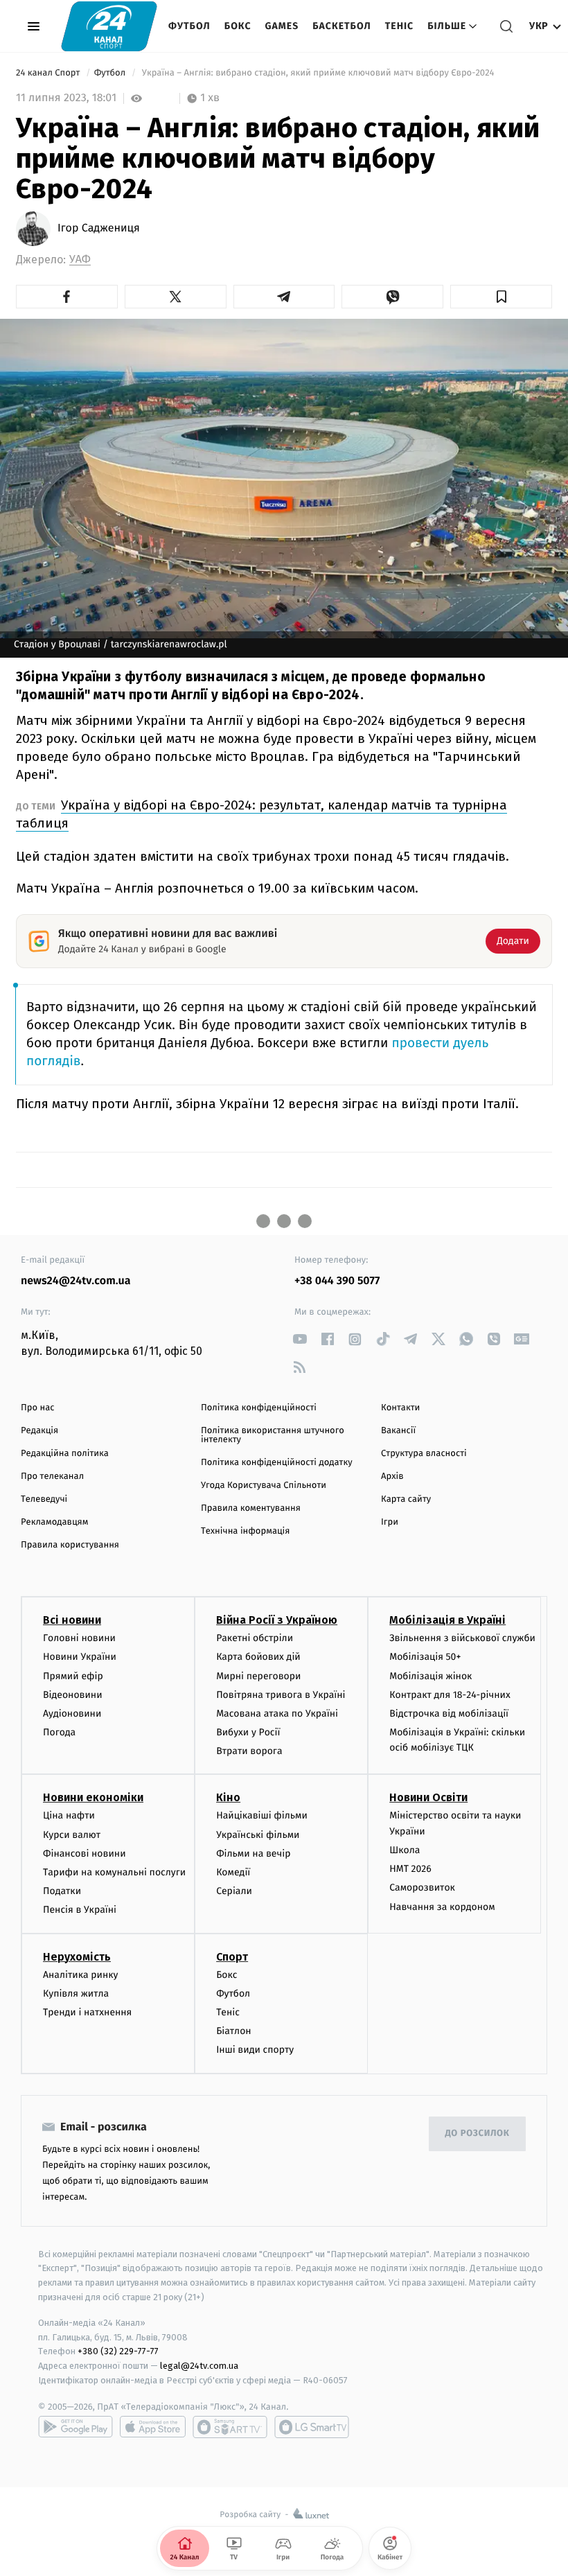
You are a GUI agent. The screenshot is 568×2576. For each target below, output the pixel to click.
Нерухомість (77, 1957)
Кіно (228, 1797)
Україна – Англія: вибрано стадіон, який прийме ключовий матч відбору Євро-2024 (318, 73)
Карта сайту (406, 1499)
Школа (405, 1850)
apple (153, 2427)
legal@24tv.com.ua (199, 2366)
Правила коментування (251, 1508)
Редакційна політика (65, 1454)
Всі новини (72, 1620)
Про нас (38, 1408)
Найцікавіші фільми (262, 1815)
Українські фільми (258, 1835)
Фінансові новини (85, 1854)
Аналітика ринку (80, 1975)
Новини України (80, 1657)
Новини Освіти (428, 1797)
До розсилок (478, 2133)
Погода (59, 1732)
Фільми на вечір (253, 1854)
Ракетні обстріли (255, 1638)
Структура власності (424, 1454)
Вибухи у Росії (248, 1732)
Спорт (232, 1957)
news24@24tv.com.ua (76, 1281)
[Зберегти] (501, 297)
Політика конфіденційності (259, 1408)
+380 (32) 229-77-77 (118, 2351)
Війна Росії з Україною (277, 1620)
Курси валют (72, 1835)
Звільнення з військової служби (462, 1638)
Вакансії (398, 1431)
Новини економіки (93, 1797)
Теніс (399, 26)
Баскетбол (342, 26)
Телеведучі (44, 1499)
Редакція (39, 1431)
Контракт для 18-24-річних (450, 1695)
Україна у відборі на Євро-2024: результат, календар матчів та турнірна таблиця (261, 814)
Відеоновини (73, 1695)
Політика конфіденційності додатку (277, 1463)
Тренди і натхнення (87, 2012)
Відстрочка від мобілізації (449, 1714)
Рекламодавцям (54, 1522)
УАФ (80, 260)
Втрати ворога (249, 1751)
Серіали (234, 1891)
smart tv (230, 2427)
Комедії (233, 1872)
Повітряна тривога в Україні (281, 1695)
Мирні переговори (258, 1676)
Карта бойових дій (258, 1657)
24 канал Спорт (49, 73)
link (300, 1339)
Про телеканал (52, 1477)
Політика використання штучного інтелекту (273, 1435)
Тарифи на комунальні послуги (114, 1872)
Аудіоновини (72, 1714)
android (76, 2427)
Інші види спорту (255, 2050)
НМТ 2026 (410, 1869)
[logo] (109, 26)
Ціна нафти (69, 1815)
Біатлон (234, 2031)
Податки (62, 1891)
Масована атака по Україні (277, 1714)
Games (282, 26)
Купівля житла (76, 1994)
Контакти (400, 1408)
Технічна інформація (245, 1531)
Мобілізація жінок (431, 1676)
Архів (392, 1477)
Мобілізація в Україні (447, 1620)
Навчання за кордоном (442, 1907)
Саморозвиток (422, 1887)
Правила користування (70, 1545)
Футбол (189, 26)
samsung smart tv (312, 2427)
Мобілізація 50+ (425, 1657)
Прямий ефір (73, 1676)
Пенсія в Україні (80, 1910)
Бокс (238, 26)
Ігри (390, 1522)
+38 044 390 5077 (337, 1281)
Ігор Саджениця (99, 229)
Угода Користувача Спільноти (264, 1486)
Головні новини (79, 1638)
